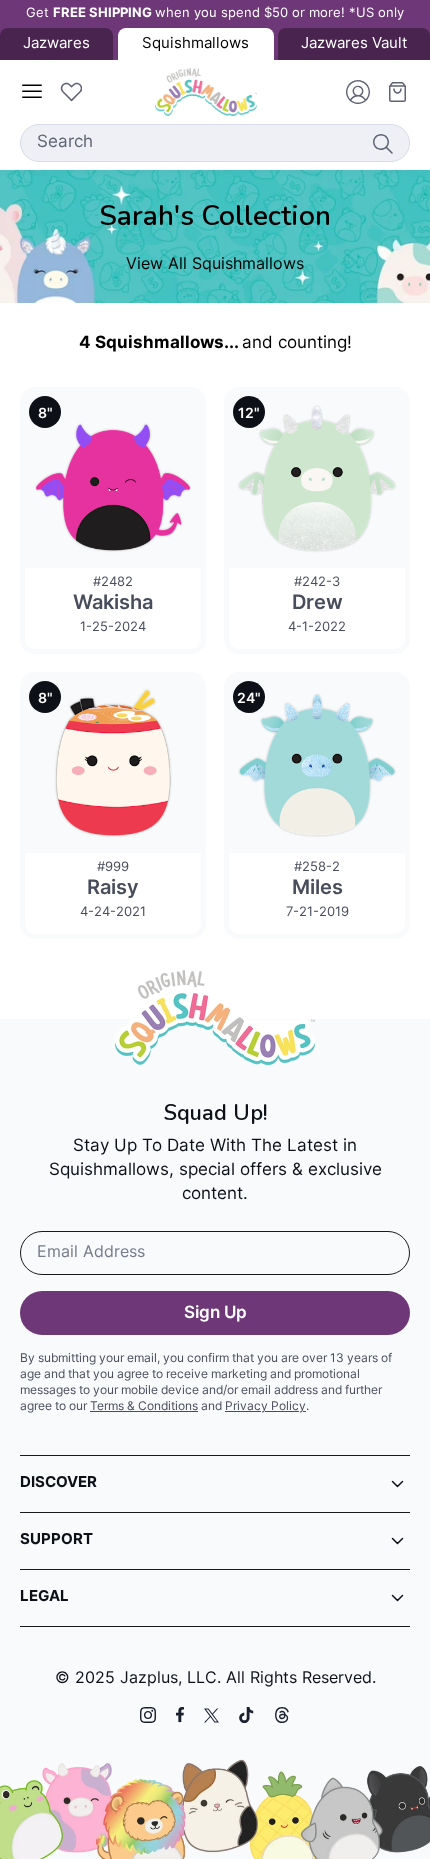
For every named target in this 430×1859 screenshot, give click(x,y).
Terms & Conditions (144, 1407)
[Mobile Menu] (32, 92)
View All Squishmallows (215, 265)
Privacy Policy (265, 1407)
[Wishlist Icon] (71, 92)
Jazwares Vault (354, 44)
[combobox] (215, 143)
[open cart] (390, 92)
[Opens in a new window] (148, 1715)
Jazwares (56, 44)
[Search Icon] (382, 143)
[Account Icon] (350, 92)
